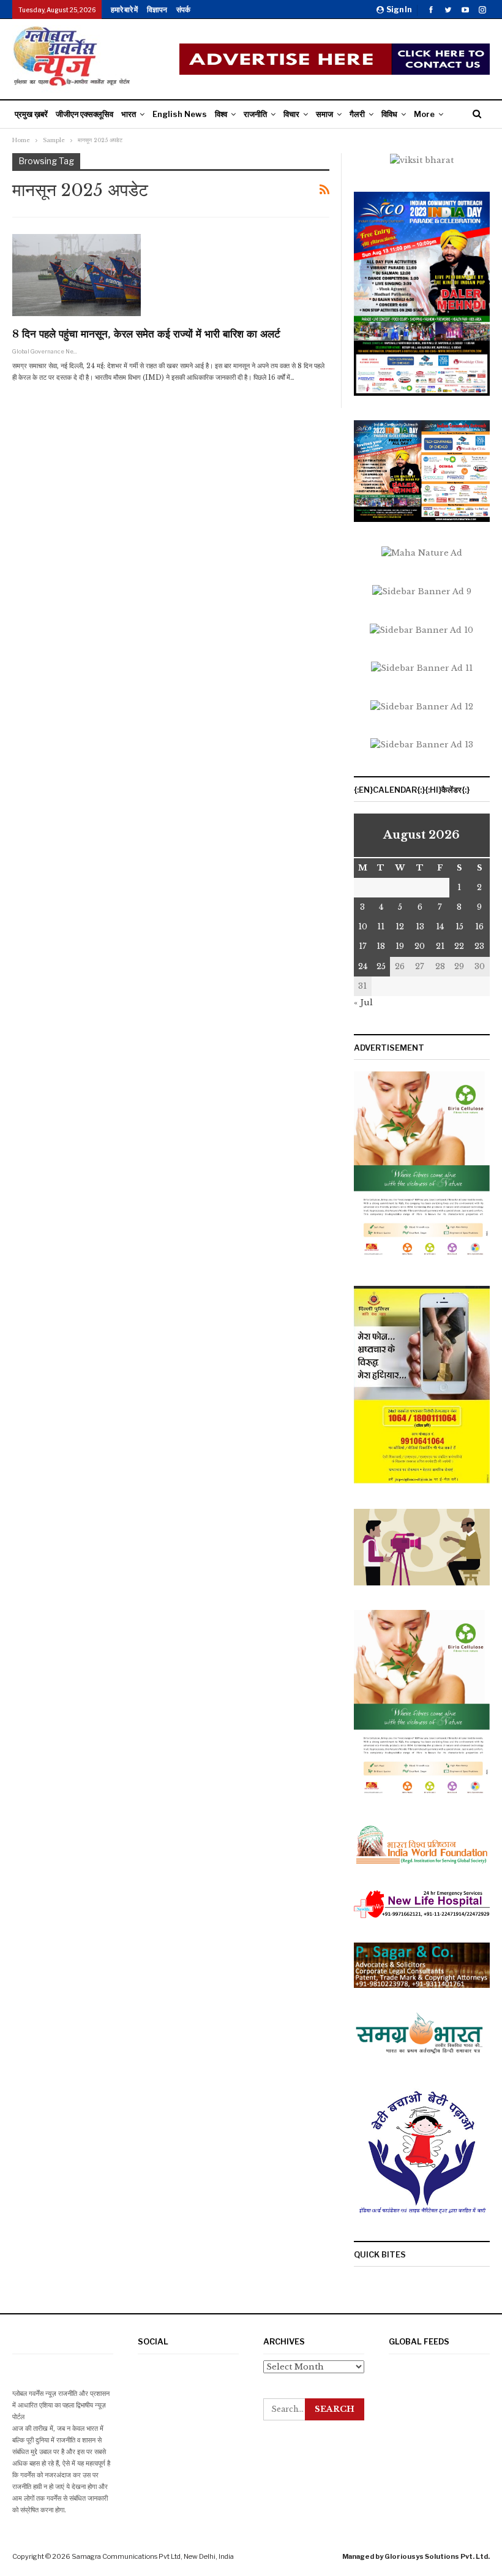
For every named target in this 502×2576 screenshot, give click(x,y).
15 (459, 927)
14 (440, 927)
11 (381, 927)
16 (479, 927)
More (424, 114)
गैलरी (357, 114)
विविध (389, 114)
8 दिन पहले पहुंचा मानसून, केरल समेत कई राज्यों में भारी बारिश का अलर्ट (146, 334)
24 (363, 966)
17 (363, 946)
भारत (129, 114)
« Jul (363, 1003)
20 (420, 946)
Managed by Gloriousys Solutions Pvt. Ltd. (416, 2556)
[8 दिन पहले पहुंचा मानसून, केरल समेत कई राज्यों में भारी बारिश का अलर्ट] (77, 275)
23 (479, 946)
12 (400, 927)
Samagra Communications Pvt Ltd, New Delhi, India (153, 2556)
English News (180, 114)
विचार (291, 114)
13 (420, 927)
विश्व (221, 114)
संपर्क (183, 9)
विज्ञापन (157, 9)
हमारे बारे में (124, 9)
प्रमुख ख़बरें (31, 114)
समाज (324, 114)
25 (381, 966)
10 (363, 927)
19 (400, 946)
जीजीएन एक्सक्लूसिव (84, 114)
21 (440, 946)
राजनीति (255, 114)
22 (459, 946)
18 (381, 946)
